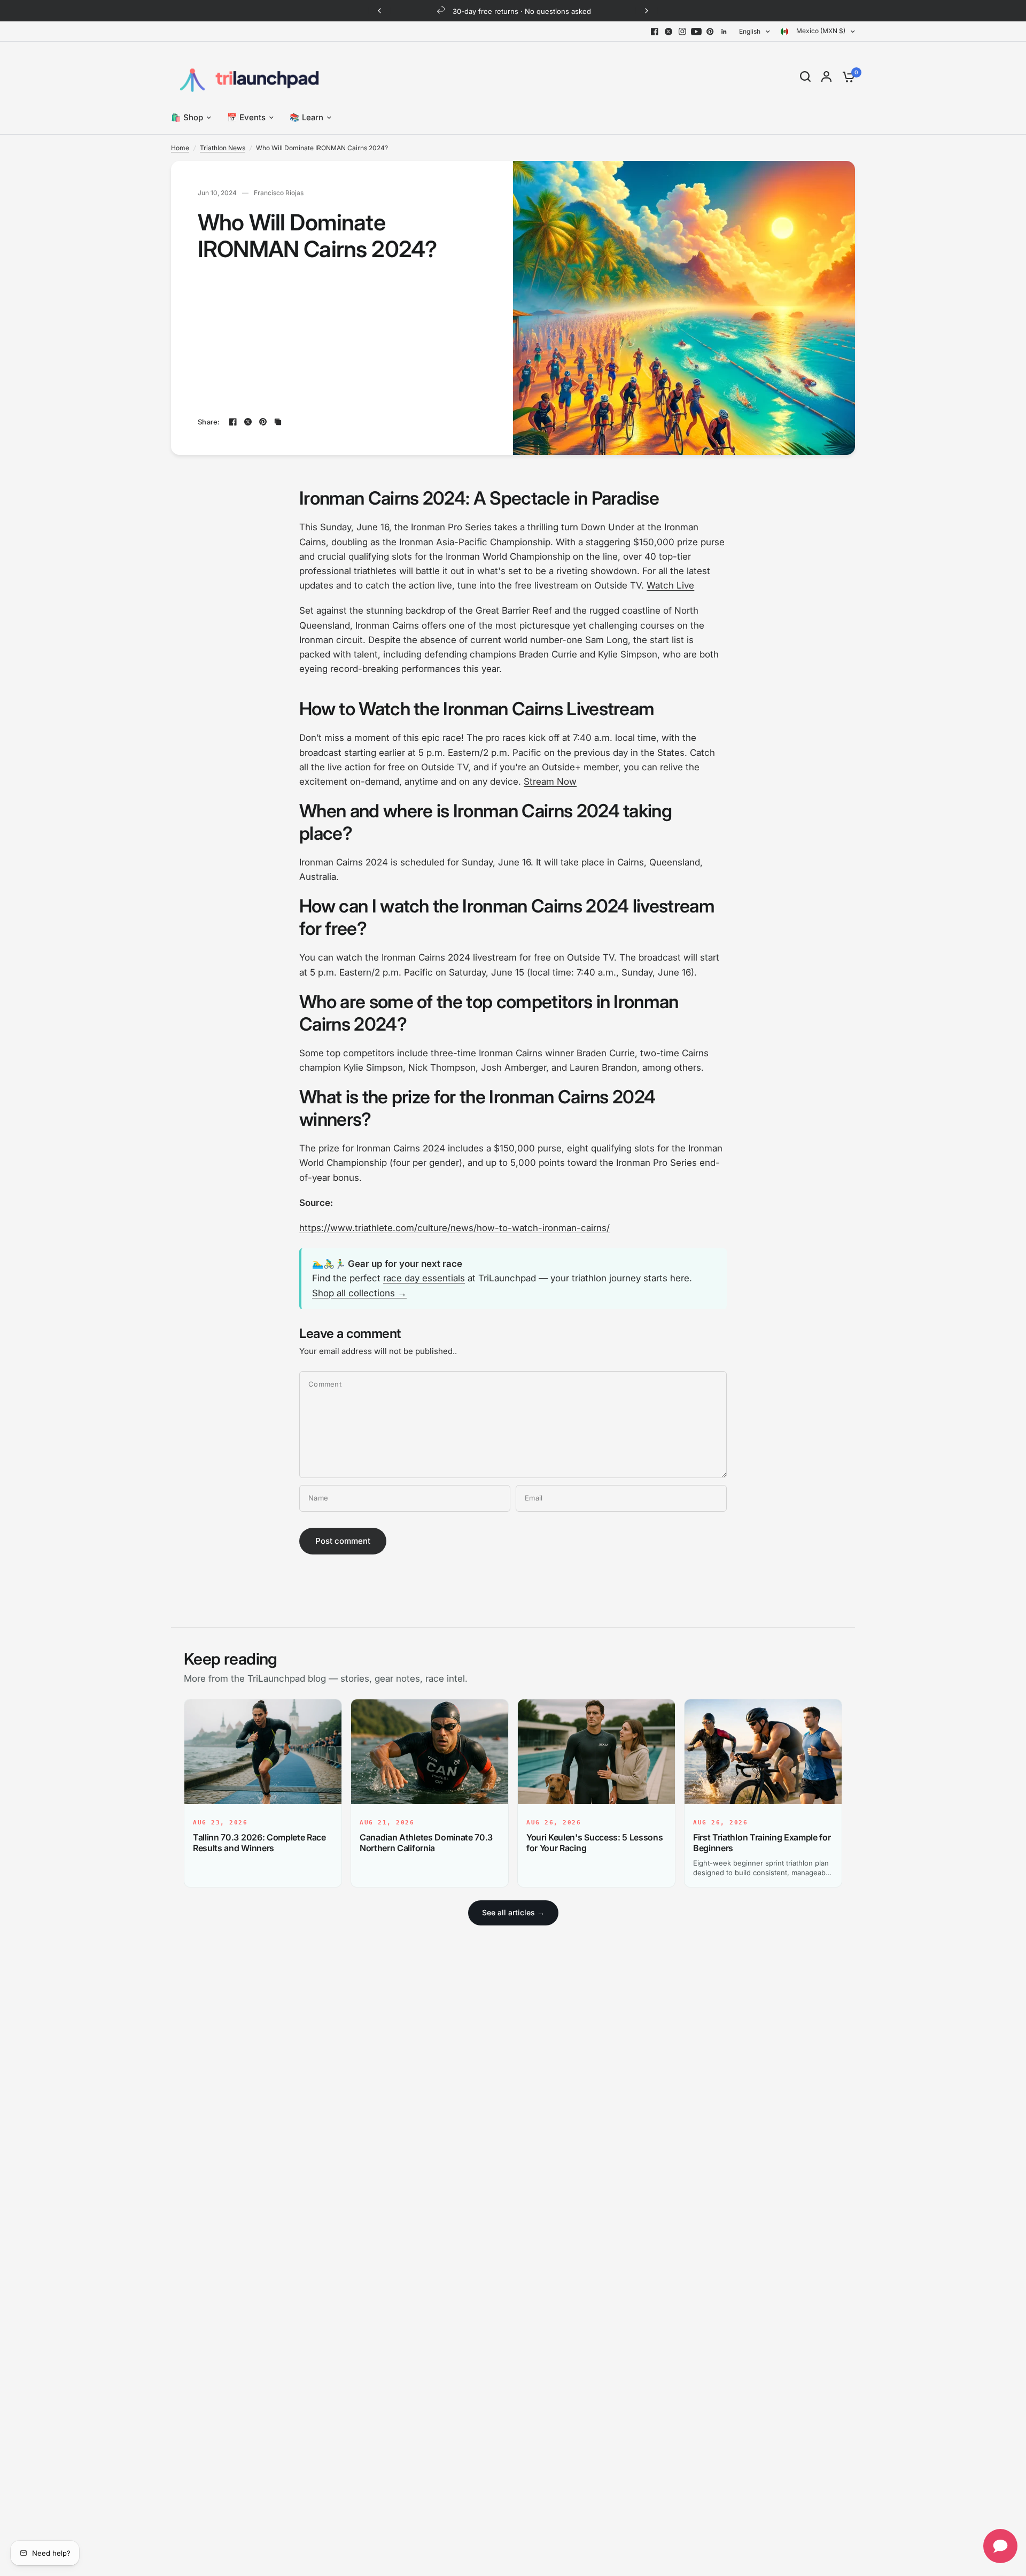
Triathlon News (223, 148)
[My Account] (826, 76)
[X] (669, 32)
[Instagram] (682, 32)
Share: (209, 422)
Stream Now (550, 782)
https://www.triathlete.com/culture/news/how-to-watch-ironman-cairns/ (454, 1228)
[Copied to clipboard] (278, 422)
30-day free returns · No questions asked (522, 11)
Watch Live (670, 585)
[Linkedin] (724, 32)
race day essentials (424, 1278)
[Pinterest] (710, 32)
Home (180, 148)
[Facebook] (655, 32)
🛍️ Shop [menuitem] (187, 117)
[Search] (805, 76)
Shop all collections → (359, 1293)
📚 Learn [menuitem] (306, 117)
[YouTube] (696, 32)
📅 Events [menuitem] (246, 117)
